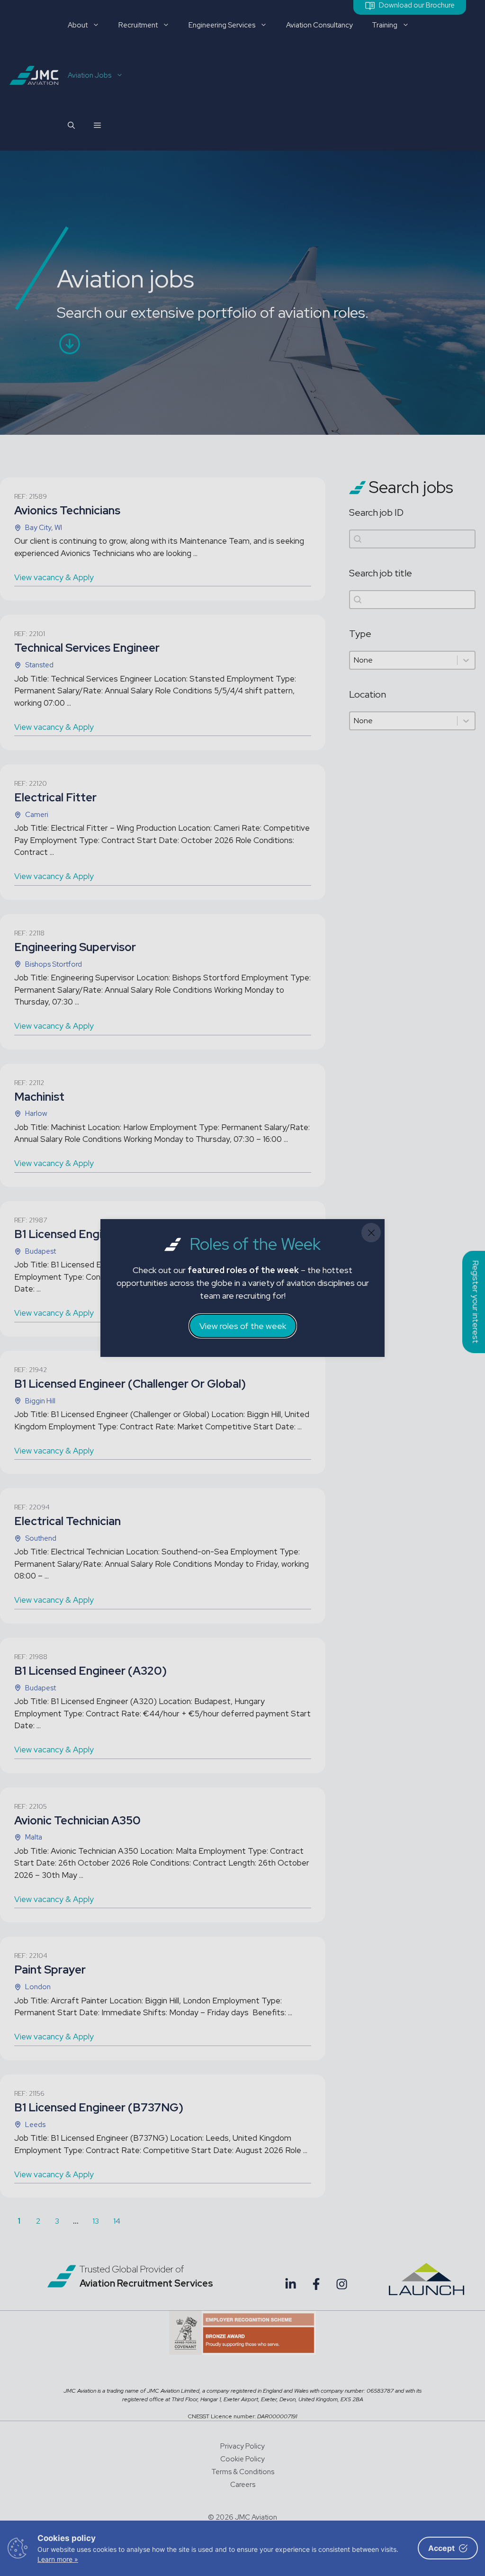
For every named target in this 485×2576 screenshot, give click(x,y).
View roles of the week (243, 1326)
